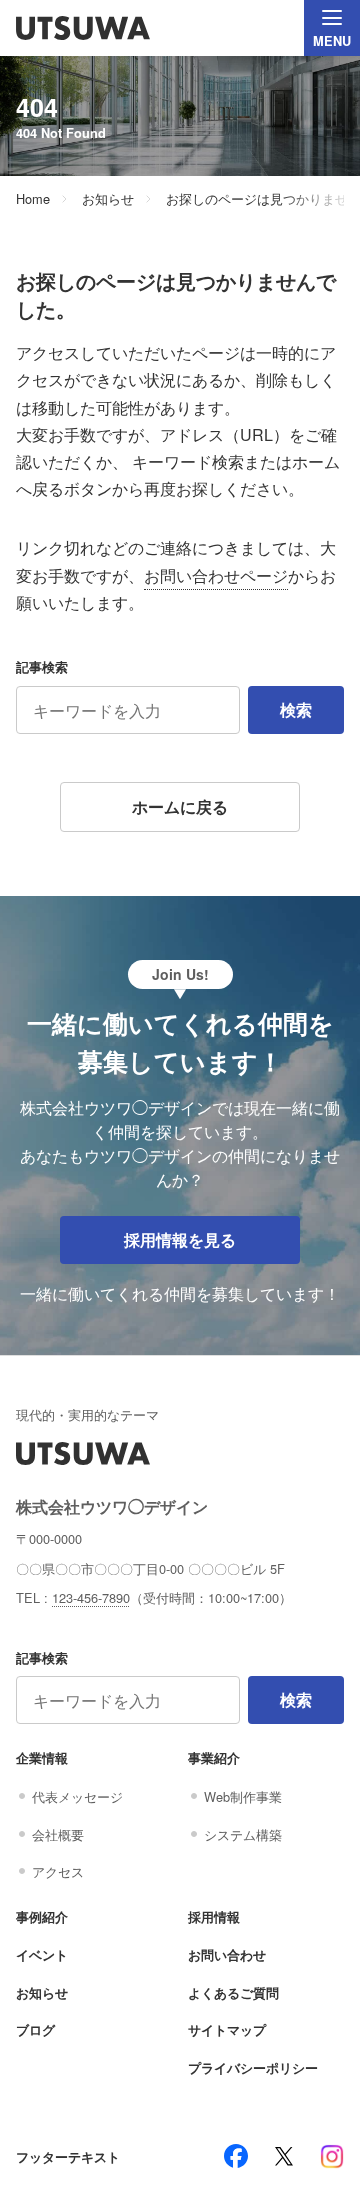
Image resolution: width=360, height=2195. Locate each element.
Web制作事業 (243, 1796)
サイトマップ (227, 2030)
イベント (42, 1955)
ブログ (35, 2030)
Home (33, 199)
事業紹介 (214, 1758)
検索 (296, 709)
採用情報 (214, 1917)
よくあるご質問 (233, 1993)
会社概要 (58, 1834)
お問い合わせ (227, 1955)
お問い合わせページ (216, 575)
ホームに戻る (180, 806)
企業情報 (42, 1758)
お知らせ (108, 199)
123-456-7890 (91, 1597)
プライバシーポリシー (253, 2068)
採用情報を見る (180, 1239)
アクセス (58, 1871)
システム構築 (243, 1834)
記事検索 (42, 667)
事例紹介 (42, 1917)
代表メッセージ (77, 1796)
